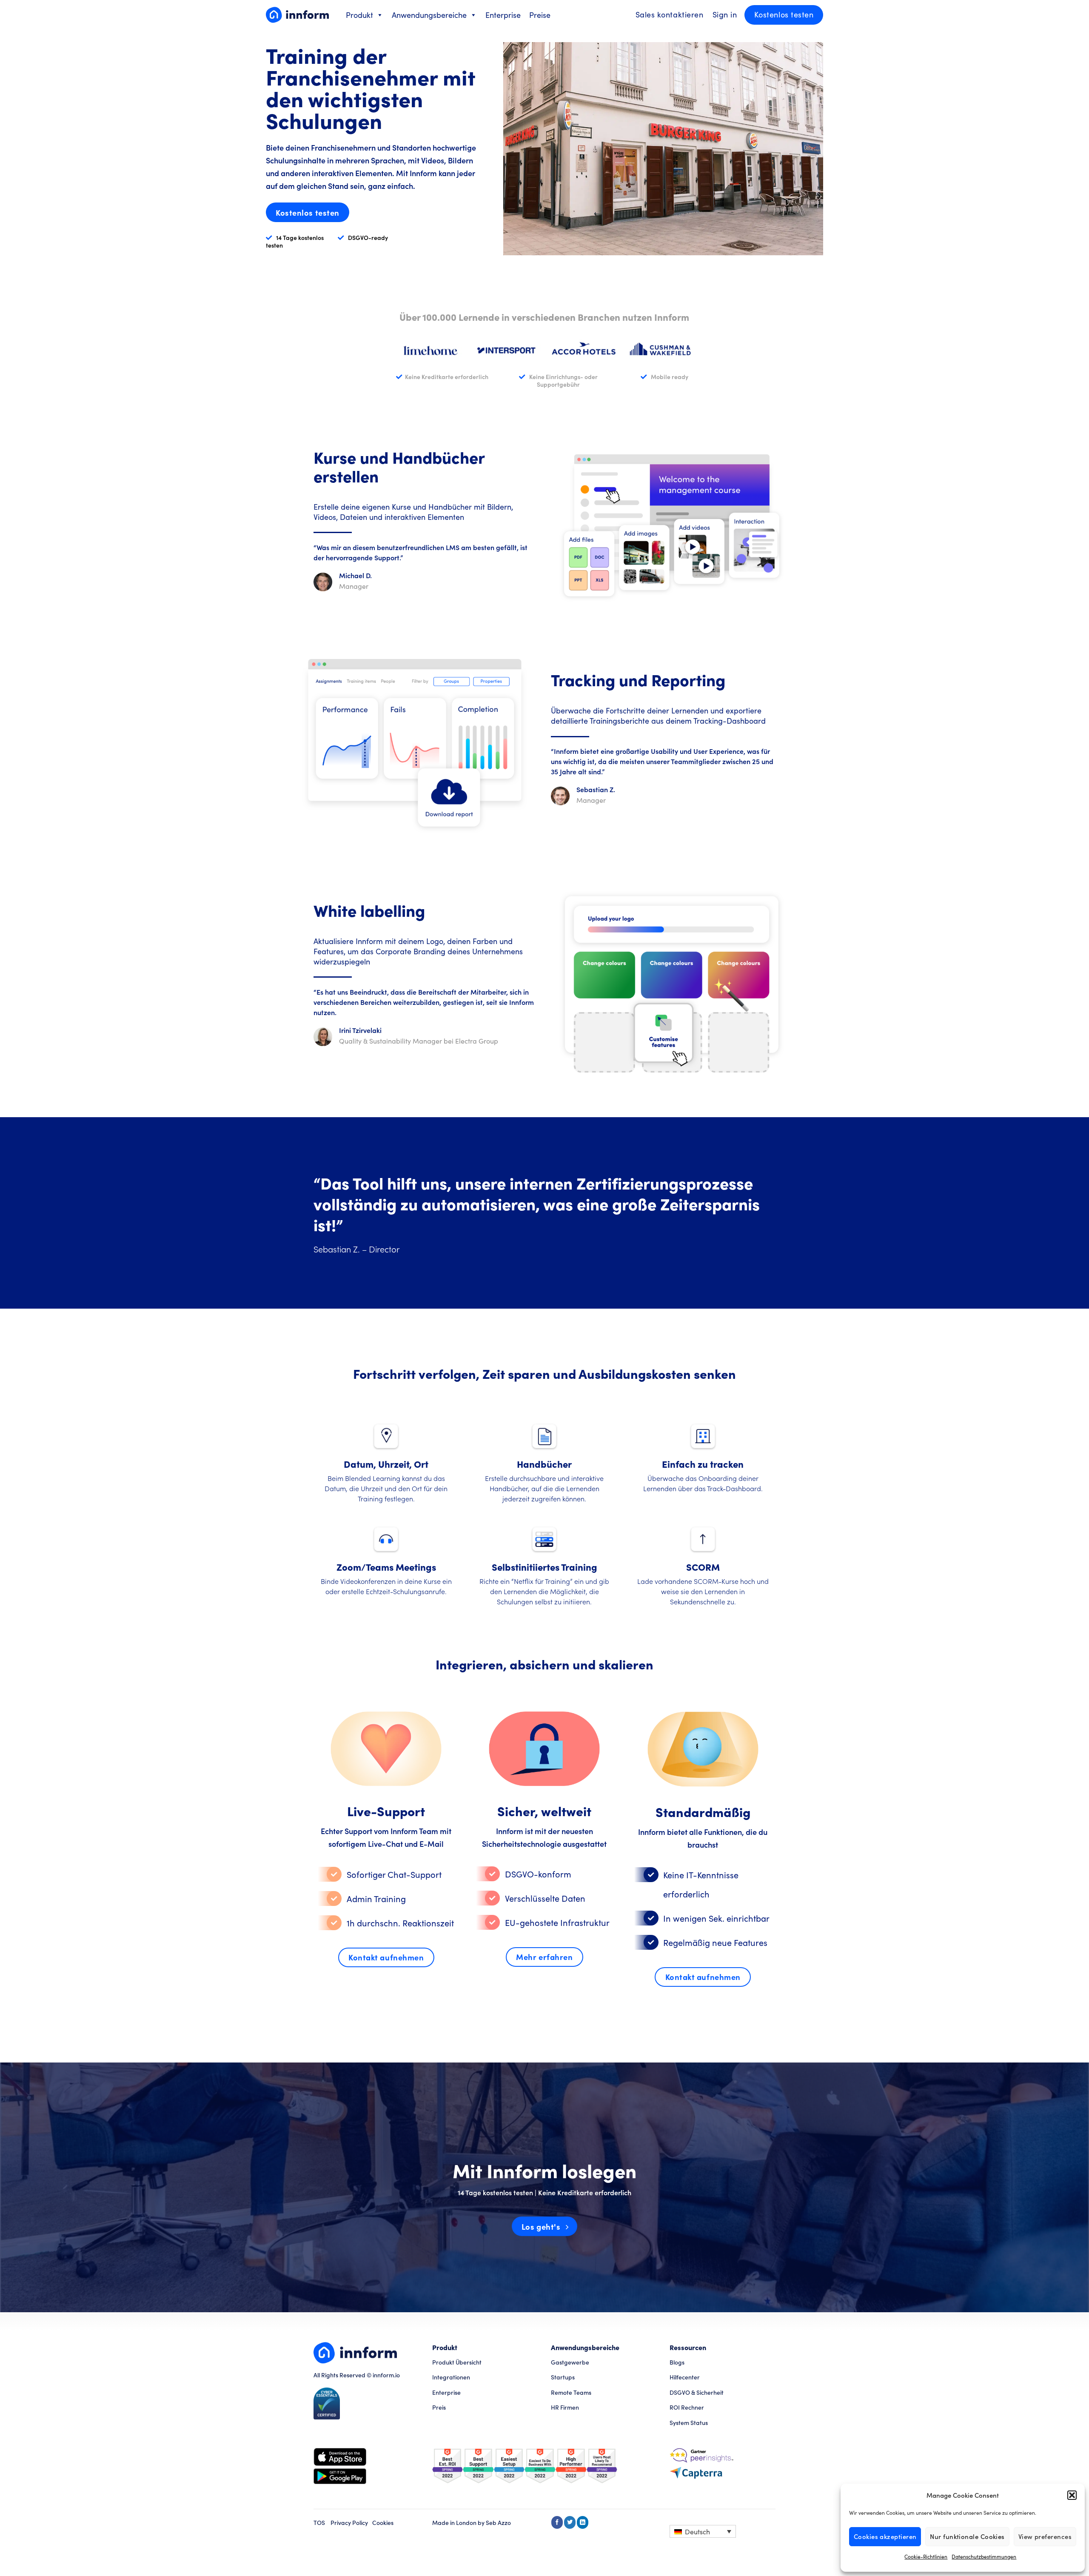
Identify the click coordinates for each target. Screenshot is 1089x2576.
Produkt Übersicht (457, 2362)
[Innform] (297, 15)
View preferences (1045, 2536)
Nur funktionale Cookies (967, 2536)
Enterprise (503, 15)
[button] (1072, 2495)
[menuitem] (703, 2531)
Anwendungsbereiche (429, 15)
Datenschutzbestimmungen (984, 2556)
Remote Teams (571, 2392)
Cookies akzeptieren (885, 2536)
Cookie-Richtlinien (926, 2556)
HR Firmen (565, 2407)
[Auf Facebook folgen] (557, 2522)
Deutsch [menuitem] (697, 2532)
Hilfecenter (685, 2377)
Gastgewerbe (570, 2362)
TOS (319, 2523)
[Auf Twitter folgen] (570, 2522)
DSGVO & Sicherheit (697, 2392)
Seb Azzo (498, 2523)
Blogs (677, 2362)
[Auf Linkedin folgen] (583, 2522)
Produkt (359, 15)
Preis (439, 2407)
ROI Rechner (687, 2407)
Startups (563, 2377)
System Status (689, 2423)
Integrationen (451, 2377)
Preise (540, 15)
